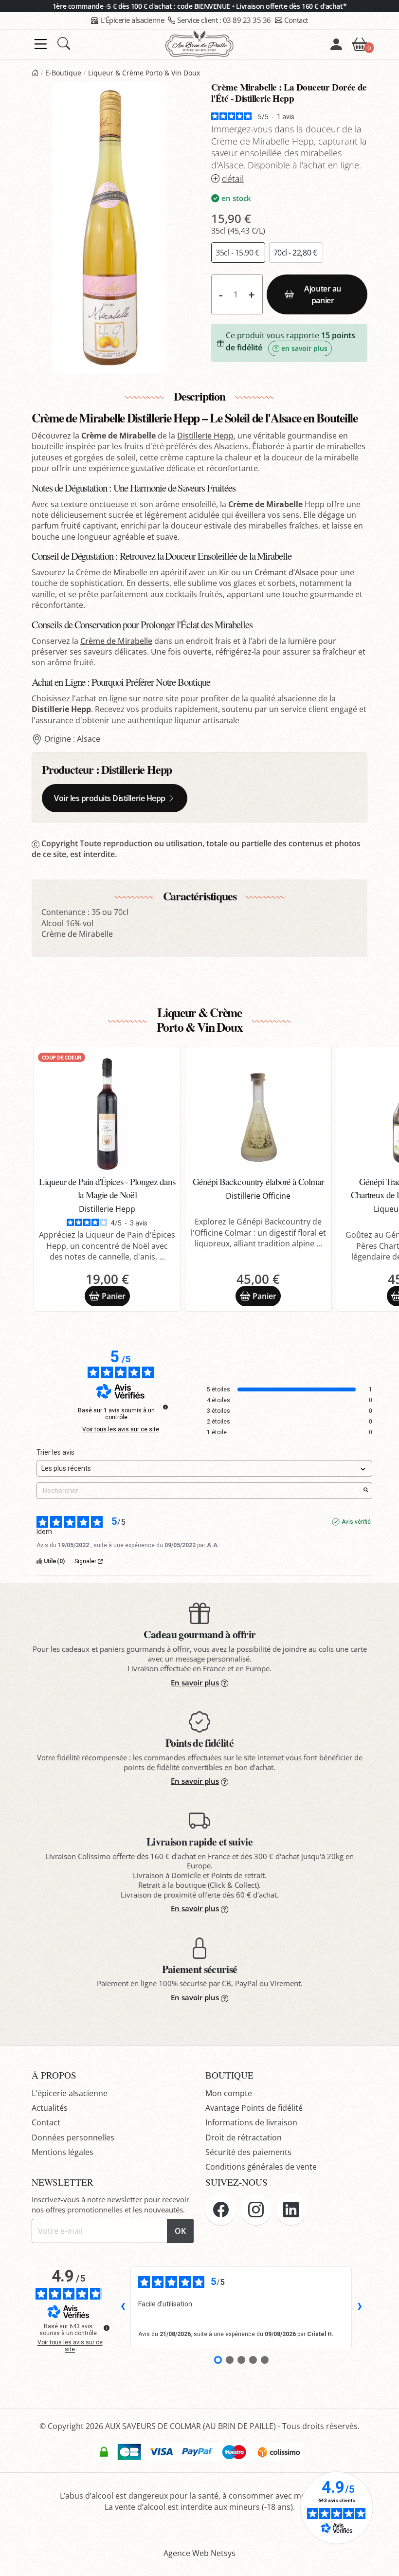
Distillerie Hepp (205, 436)
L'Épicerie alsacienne (133, 20)
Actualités (50, 2108)
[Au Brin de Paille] (35, 73)
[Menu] (41, 44)
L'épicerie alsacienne (70, 2093)
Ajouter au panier (322, 294)
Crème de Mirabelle (116, 641)
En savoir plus (195, 1682)
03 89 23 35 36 (224, 20)
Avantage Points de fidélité (254, 2108)
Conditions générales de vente (261, 2167)
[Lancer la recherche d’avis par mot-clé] (366, 1491)
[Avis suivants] (360, 2307)
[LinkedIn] (291, 2210)
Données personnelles (73, 2138)
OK (180, 2231)
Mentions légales (63, 2152)
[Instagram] (256, 2210)
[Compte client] (336, 44)
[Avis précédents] (123, 2307)
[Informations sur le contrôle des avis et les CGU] (165, 1407)
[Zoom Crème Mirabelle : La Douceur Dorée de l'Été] (110, 228)
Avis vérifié (356, 1522)
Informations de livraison (251, 2122)
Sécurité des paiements (248, 2152)
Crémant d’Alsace (286, 572)
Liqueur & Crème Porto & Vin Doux (144, 73)
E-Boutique (63, 73)
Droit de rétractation (244, 2138)
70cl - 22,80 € (296, 253)
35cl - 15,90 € (238, 253)
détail (233, 179)
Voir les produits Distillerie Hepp (110, 798)
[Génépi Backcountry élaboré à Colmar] (259, 1112)
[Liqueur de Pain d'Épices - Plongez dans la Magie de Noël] (107, 1112)
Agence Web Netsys (199, 2553)
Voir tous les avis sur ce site (121, 1429)
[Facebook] (221, 2210)
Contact (296, 20)
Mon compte (229, 2093)
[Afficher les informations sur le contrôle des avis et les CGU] (107, 2328)
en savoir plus (304, 348)
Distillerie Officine (258, 1196)
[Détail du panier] (360, 43)
